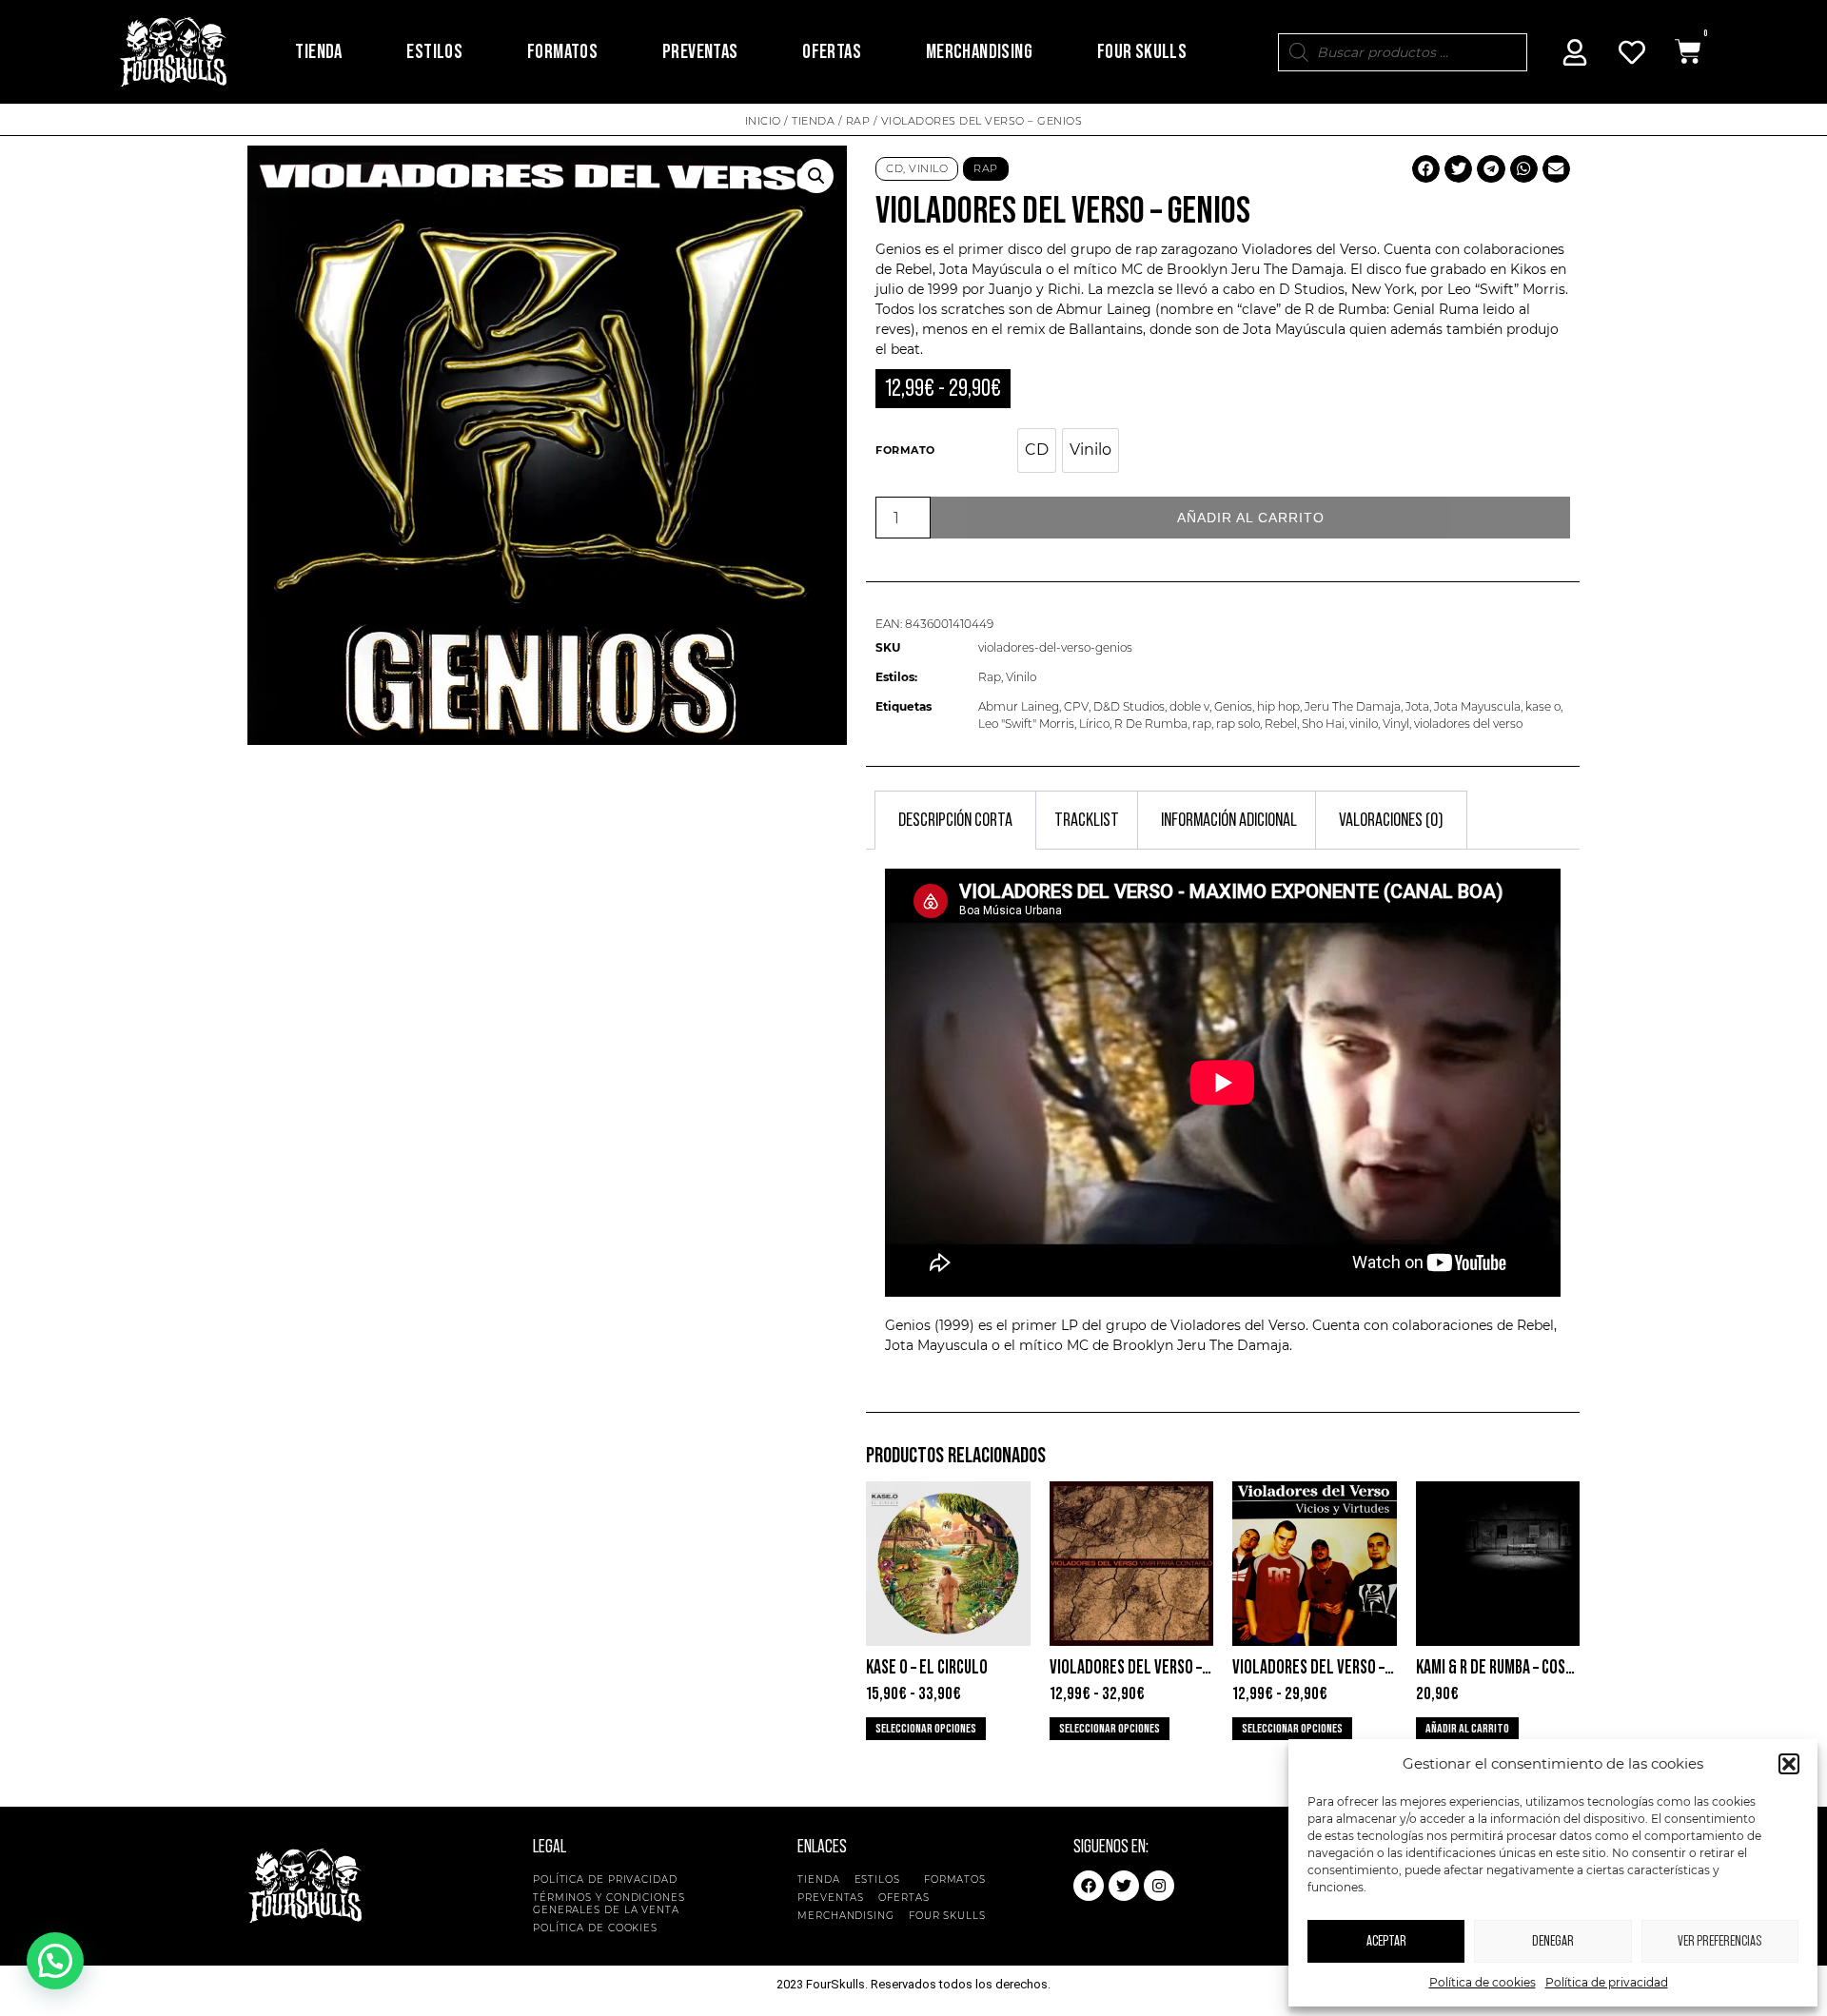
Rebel (1281, 724)
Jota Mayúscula (991, 269)
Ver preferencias (1719, 1941)
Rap (858, 121)
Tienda (318, 52)
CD (894, 168)
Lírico (1094, 724)
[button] (1789, 1764)
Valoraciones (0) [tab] (1391, 820)
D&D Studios (1129, 706)
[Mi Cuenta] (1575, 52)
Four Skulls (1142, 52)
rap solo (1238, 724)
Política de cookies (1483, 1982)
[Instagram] (1159, 1886)
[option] (1037, 450)
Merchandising (979, 52)
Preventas (700, 52)
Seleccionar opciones (926, 1729)
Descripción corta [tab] (955, 820)
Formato (905, 450)
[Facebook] (1089, 1886)
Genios (1233, 706)
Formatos (562, 52)
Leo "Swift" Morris (1026, 724)
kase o (1543, 706)
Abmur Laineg (1019, 706)
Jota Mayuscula (1477, 706)
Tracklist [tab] (1087, 820)
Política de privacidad (1607, 1982)
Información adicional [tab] (1229, 820)
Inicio (763, 121)
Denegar (1553, 1941)
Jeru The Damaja (1287, 269)
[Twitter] (1124, 1886)
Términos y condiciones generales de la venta (609, 1904)
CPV (1076, 706)
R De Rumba (1151, 724)
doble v (1189, 706)
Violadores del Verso (1309, 249)
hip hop (1278, 706)
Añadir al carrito (1251, 518)
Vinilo (928, 168)
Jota (1417, 706)
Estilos (434, 52)
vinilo (1364, 724)
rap (1202, 724)
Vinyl (1396, 724)
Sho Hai (1323, 724)
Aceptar (1386, 1941)
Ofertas (832, 52)
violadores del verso (1468, 724)
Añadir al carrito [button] (1467, 1729)
